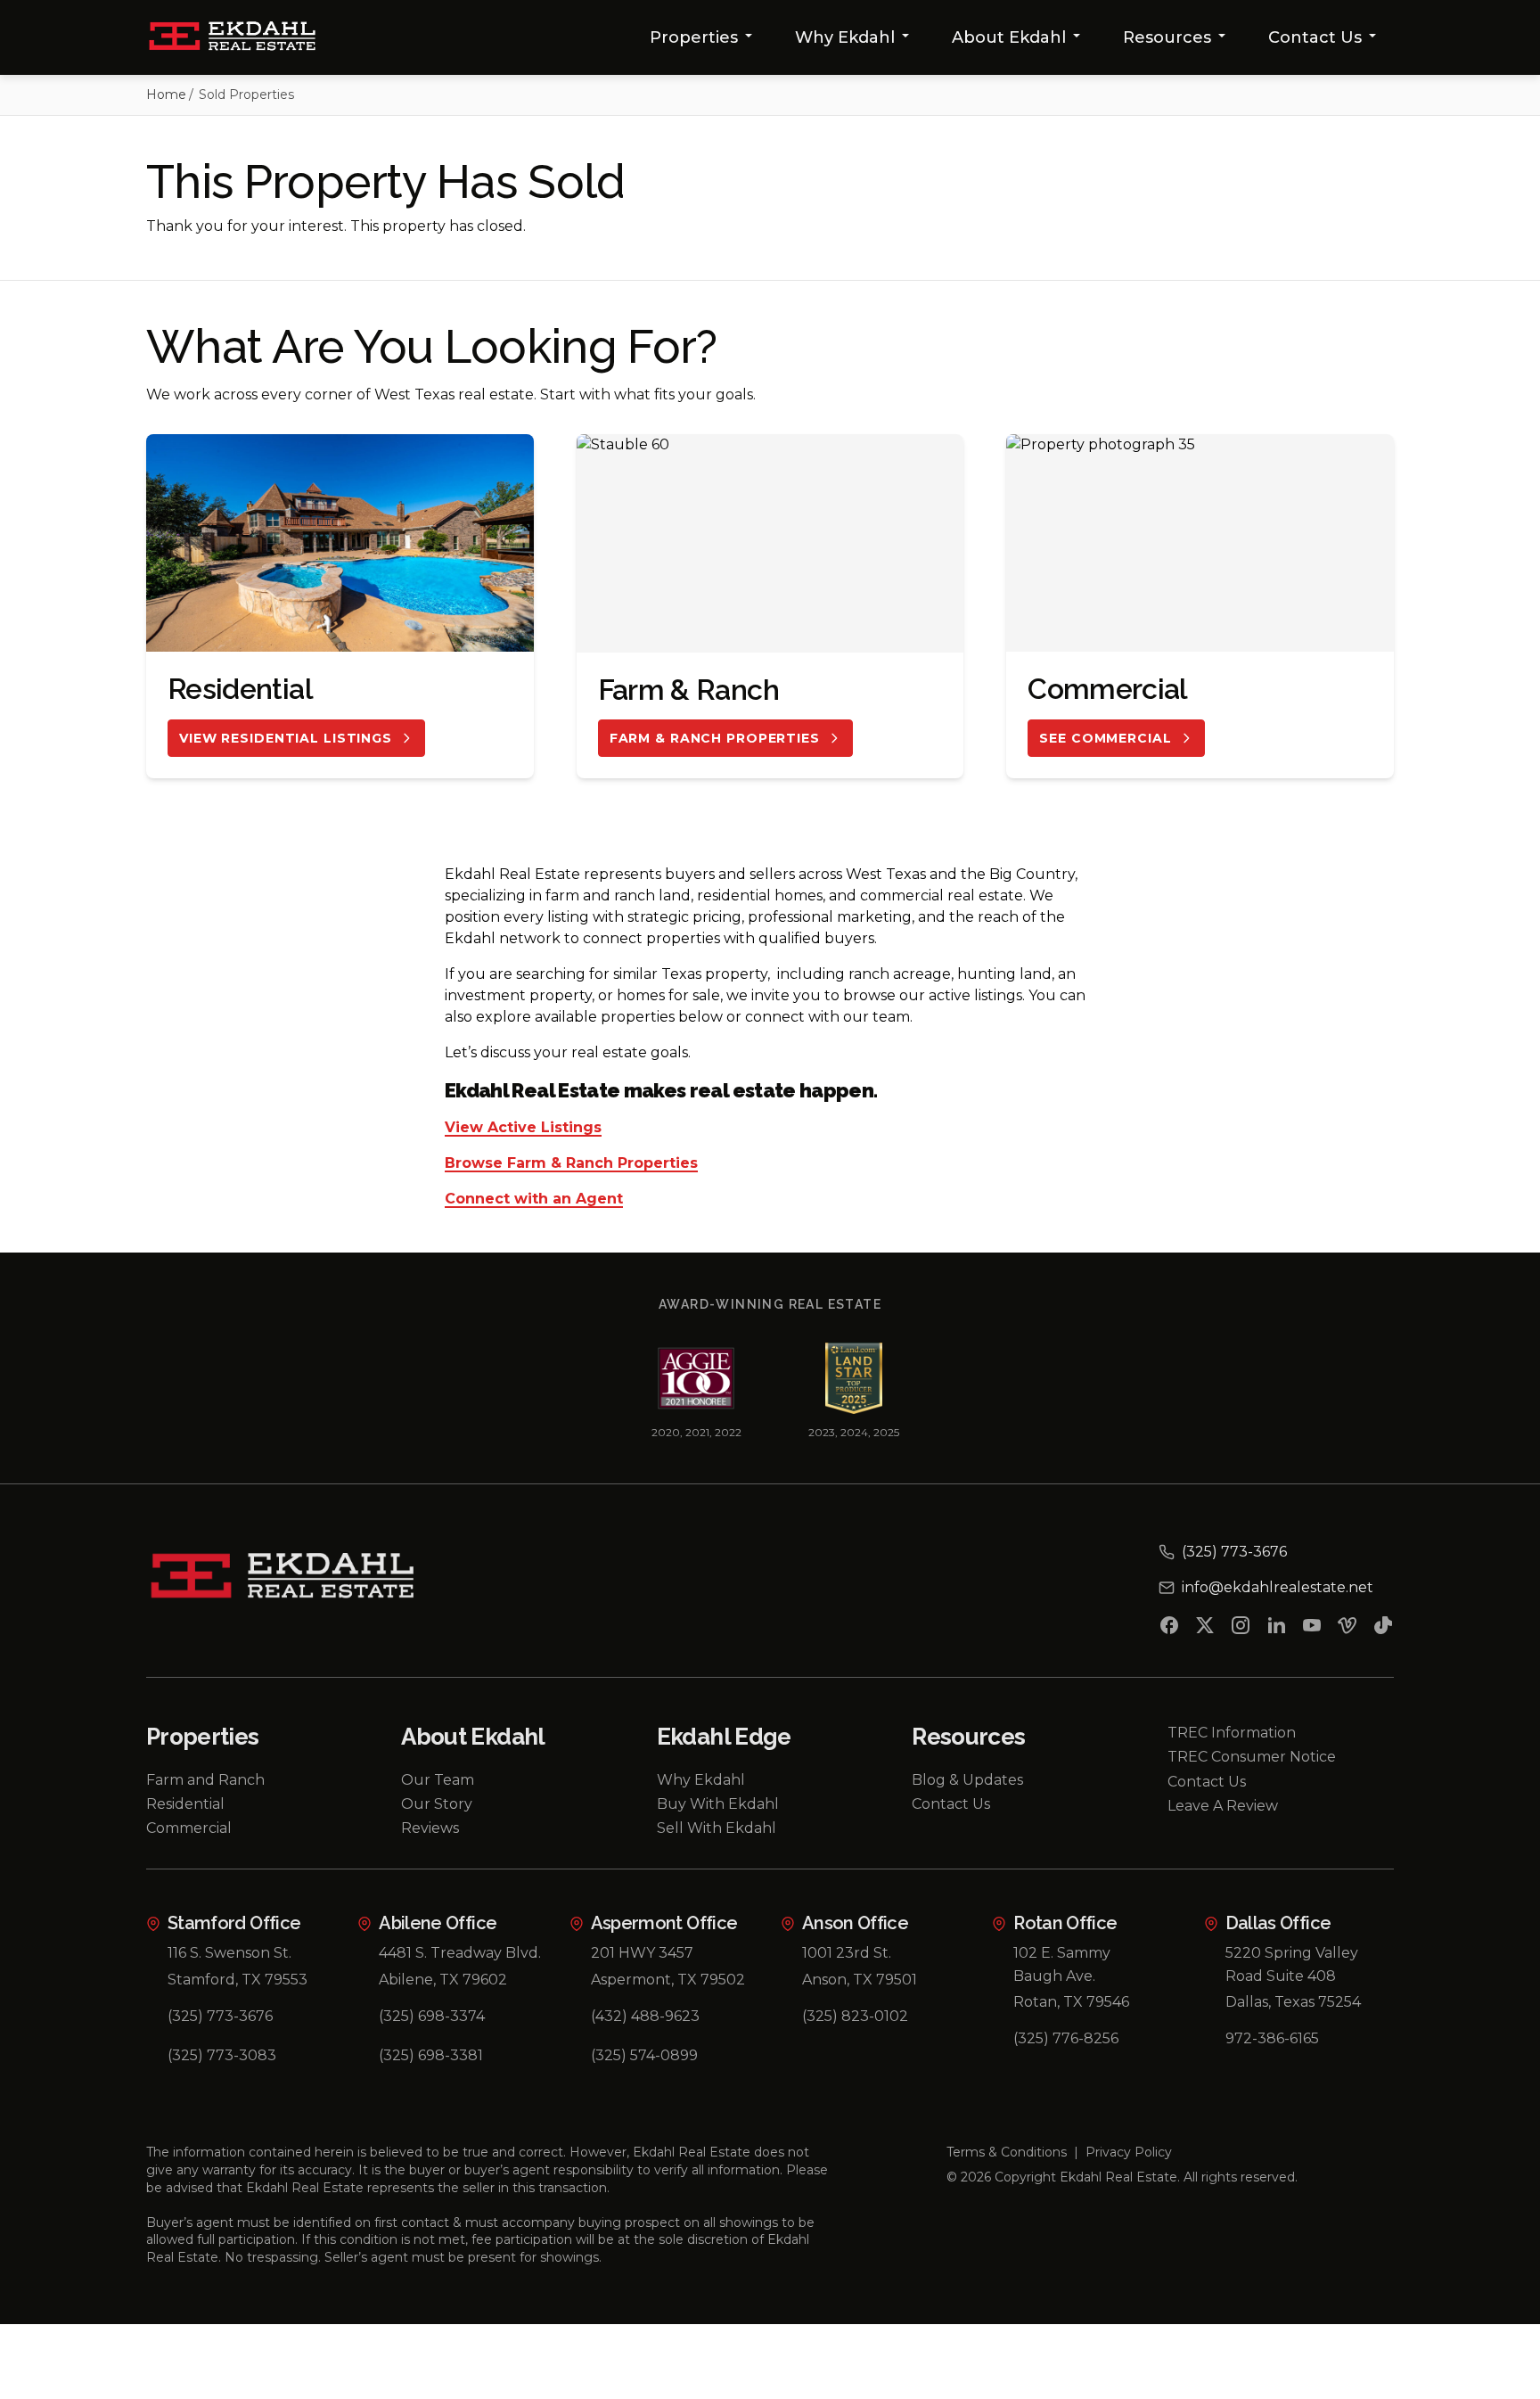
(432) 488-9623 (645, 2016)
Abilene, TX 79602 (443, 1980)
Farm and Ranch (205, 1780)
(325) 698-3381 (431, 2055)
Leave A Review (1223, 1806)
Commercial (189, 1828)
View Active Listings (523, 1128)
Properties (694, 37)
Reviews (430, 1828)
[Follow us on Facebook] (1169, 1629)
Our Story (437, 1804)
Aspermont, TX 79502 (668, 1980)
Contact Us (1315, 37)
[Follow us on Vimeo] (1347, 1629)
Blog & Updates (967, 1780)
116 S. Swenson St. (229, 1953)
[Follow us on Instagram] (1241, 1629)
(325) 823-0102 (855, 2016)
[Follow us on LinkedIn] (1276, 1629)
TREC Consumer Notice (1252, 1757)
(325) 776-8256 (1066, 2038)
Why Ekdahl (845, 37)
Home (166, 94)
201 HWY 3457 (642, 1953)
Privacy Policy (1129, 2152)
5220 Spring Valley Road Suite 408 (1292, 1964)
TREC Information (1232, 1733)
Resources (1167, 37)
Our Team (438, 1780)
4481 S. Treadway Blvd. (460, 1953)
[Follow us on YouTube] (1312, 1629)
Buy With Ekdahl (718, 1804)
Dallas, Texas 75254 (1293, 2002)
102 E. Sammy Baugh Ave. (1062, 1964)
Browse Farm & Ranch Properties (571, 1164)
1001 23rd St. (847, 1953)
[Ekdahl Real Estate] (243, 37)
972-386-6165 (1272, 2038)
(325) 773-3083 (222, 2055)
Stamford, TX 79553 (238, 1980)
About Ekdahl (1009, 37)
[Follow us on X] (1205, 1629)
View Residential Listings (286, 738)
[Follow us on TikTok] (1383, 1629)
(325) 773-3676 (220, 2016)
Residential (185, 1804)
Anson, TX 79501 (860, 1980)
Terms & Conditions (1007, 2152)
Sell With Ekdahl (717, 1828)
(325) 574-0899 (644, 2055)
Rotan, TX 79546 (1071, 2002)
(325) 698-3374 (432, 2016)
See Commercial (1105, 738)
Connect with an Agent (534, 1199)
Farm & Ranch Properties (715, 738)
